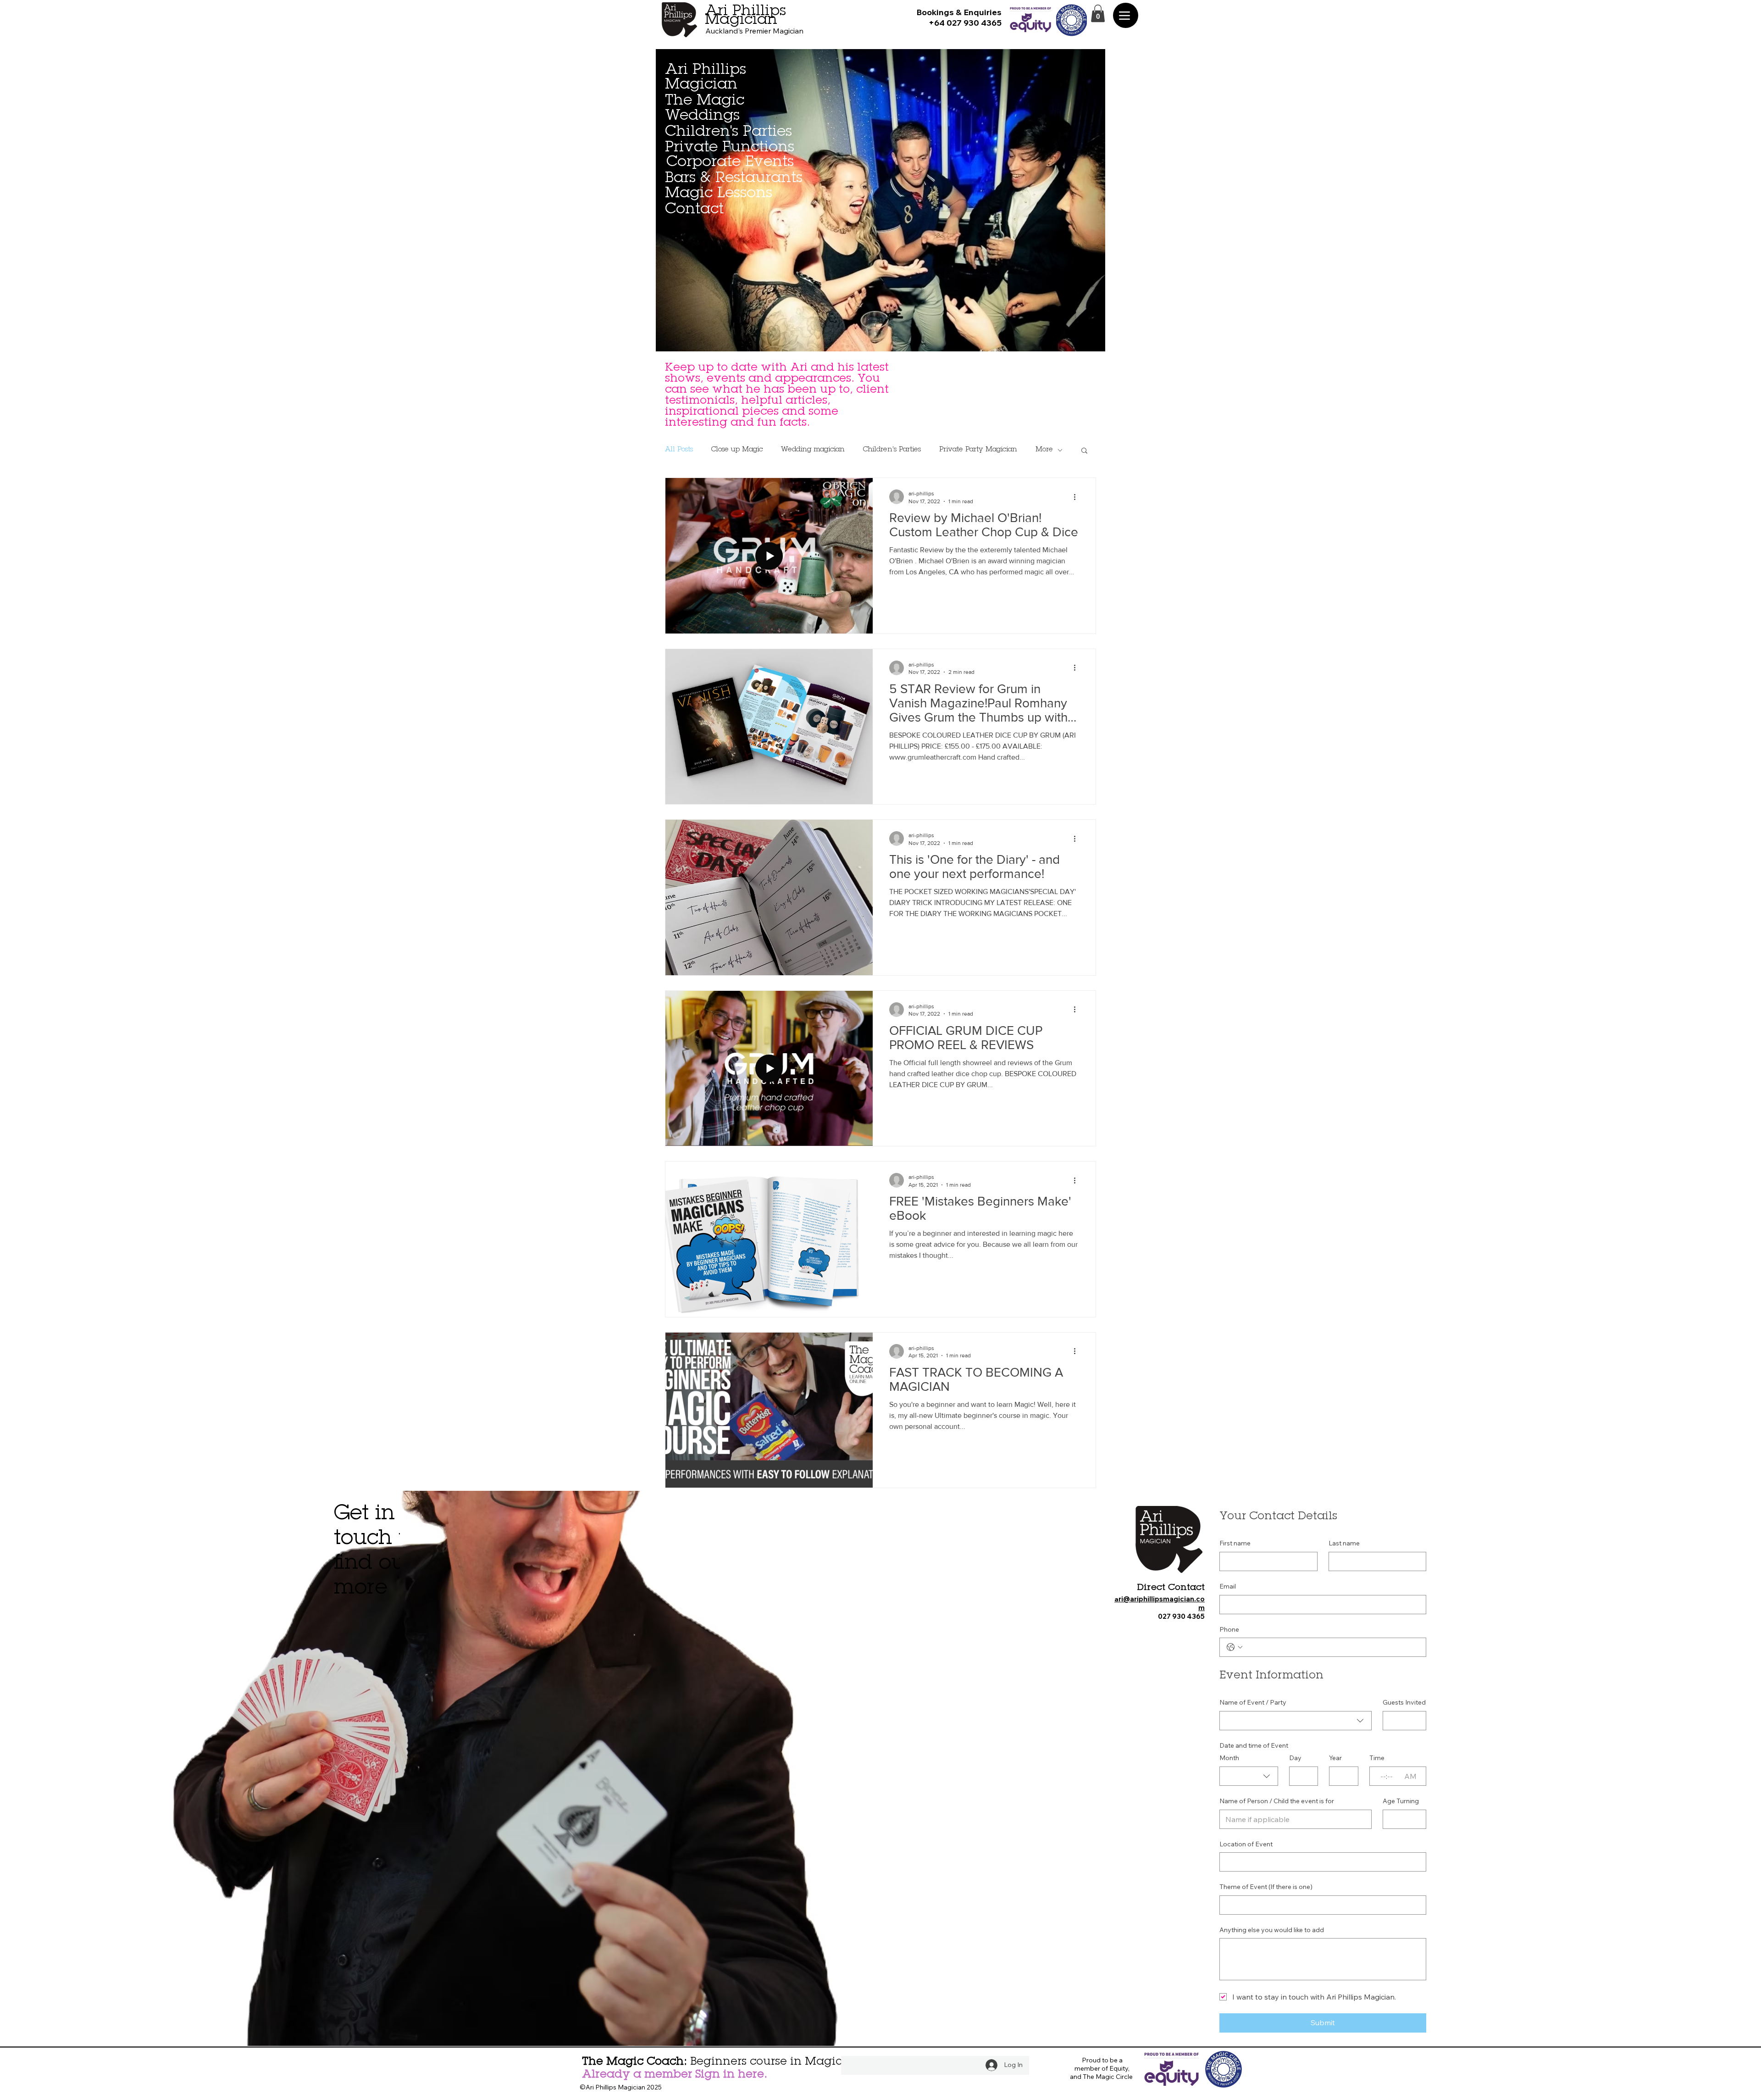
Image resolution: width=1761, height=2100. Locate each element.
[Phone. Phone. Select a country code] (1235, 1647)
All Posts (679, 450)
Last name (1344, 1543)
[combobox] (1296, 1721)
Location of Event (1246, 1844)
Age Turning (1401, 1801)
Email (1228, 1586)
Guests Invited (1404, 1702)
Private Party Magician (978, 450)
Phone (1229, 1629)
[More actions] (1078, 497)
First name (1235, 1543)
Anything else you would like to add (1272, 1930)
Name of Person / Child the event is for (1277, 1801)
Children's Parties (892, 450)
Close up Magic (737, 450)
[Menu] (1126, 15)
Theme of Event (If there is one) (1266, 1887)
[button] (1098, 13)
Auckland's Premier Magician (754, 31)
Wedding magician (813, 450)
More (1044, 450)
